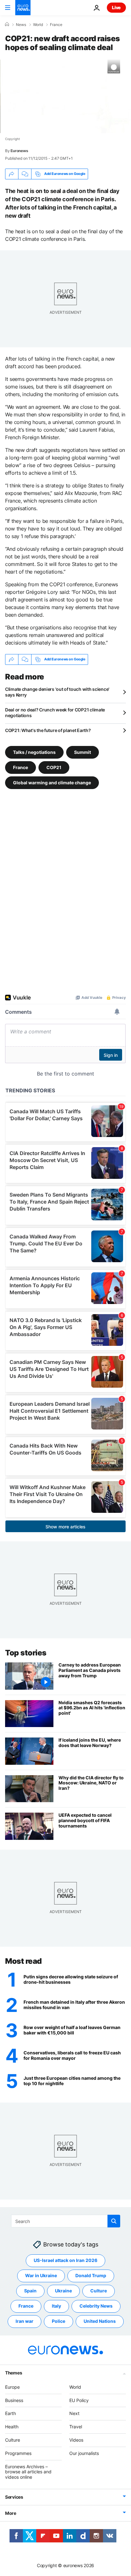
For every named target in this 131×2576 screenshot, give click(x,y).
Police (59, 2321)
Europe (12, 2387)
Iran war (24, 2321)
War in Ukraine (41, 2276)
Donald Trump (91, 2276)
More (11, 2513)
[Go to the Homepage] (23, 8)
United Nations (100, 2321)
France (56, 25)
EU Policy (79, 2400)
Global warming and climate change (52, 782)
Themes (14, 2373)
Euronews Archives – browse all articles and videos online (28, 2472)
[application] (65, 96)
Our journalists (84, 2453)
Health (12, 2427)
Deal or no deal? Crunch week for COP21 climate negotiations (55, 713)
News (21, 25)
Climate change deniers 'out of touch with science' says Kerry (57, 692)
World (38, 25)
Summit (83, 752)
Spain (30, 2291)
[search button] (114, 2221)
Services (14, 2497)
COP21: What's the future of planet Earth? (48, 730)
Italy (56, 2306)
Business (14, 2400)
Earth (10, 2414)
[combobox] (66, 2221)
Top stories (26, 1653)
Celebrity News (96, 2306)
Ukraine (63, 2291)
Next (74, 2414)
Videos (76, 2440)
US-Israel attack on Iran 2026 (65, 2261)
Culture (99, 2291)
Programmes (18, 2453)
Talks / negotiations (34, 752)
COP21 (54, 767)
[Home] (7, 24)
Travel (76, 2427)
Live (116, 7)
